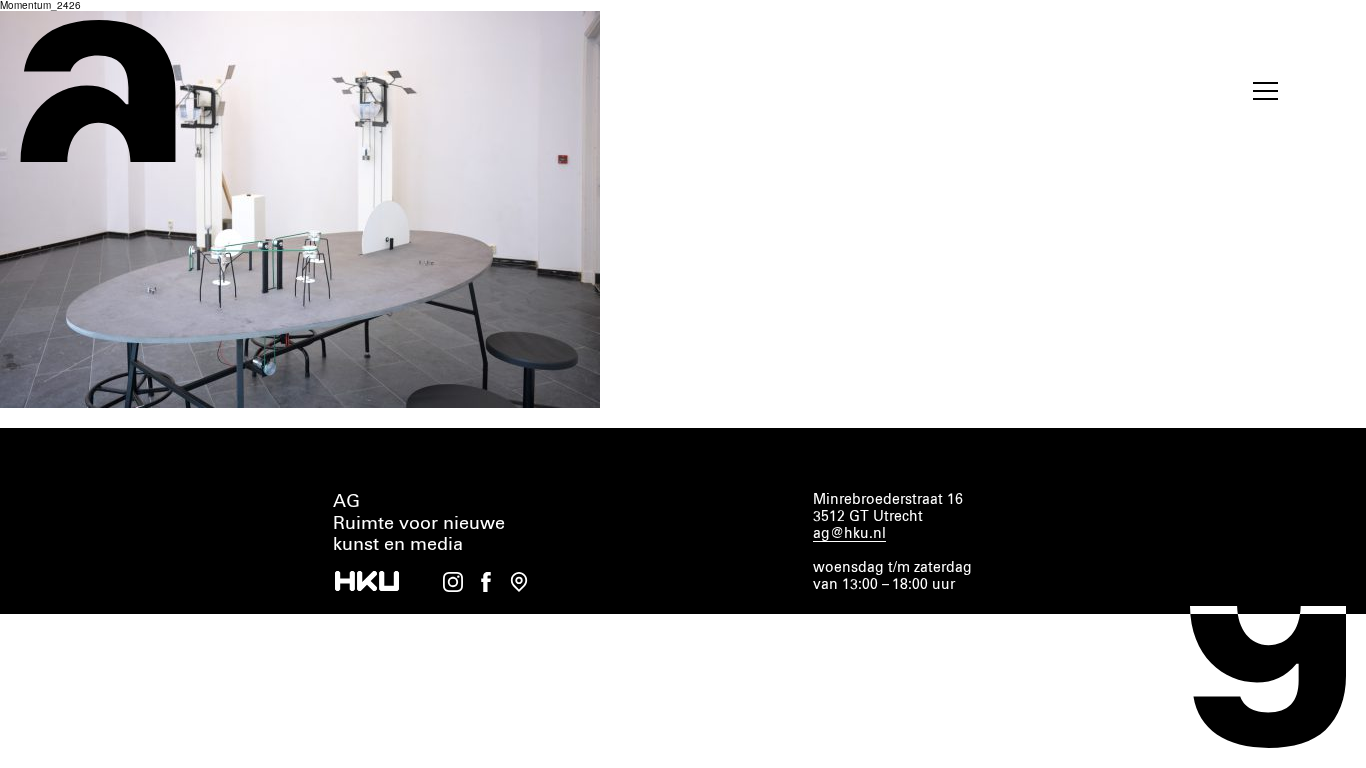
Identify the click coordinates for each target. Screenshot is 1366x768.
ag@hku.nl (849, 534)
